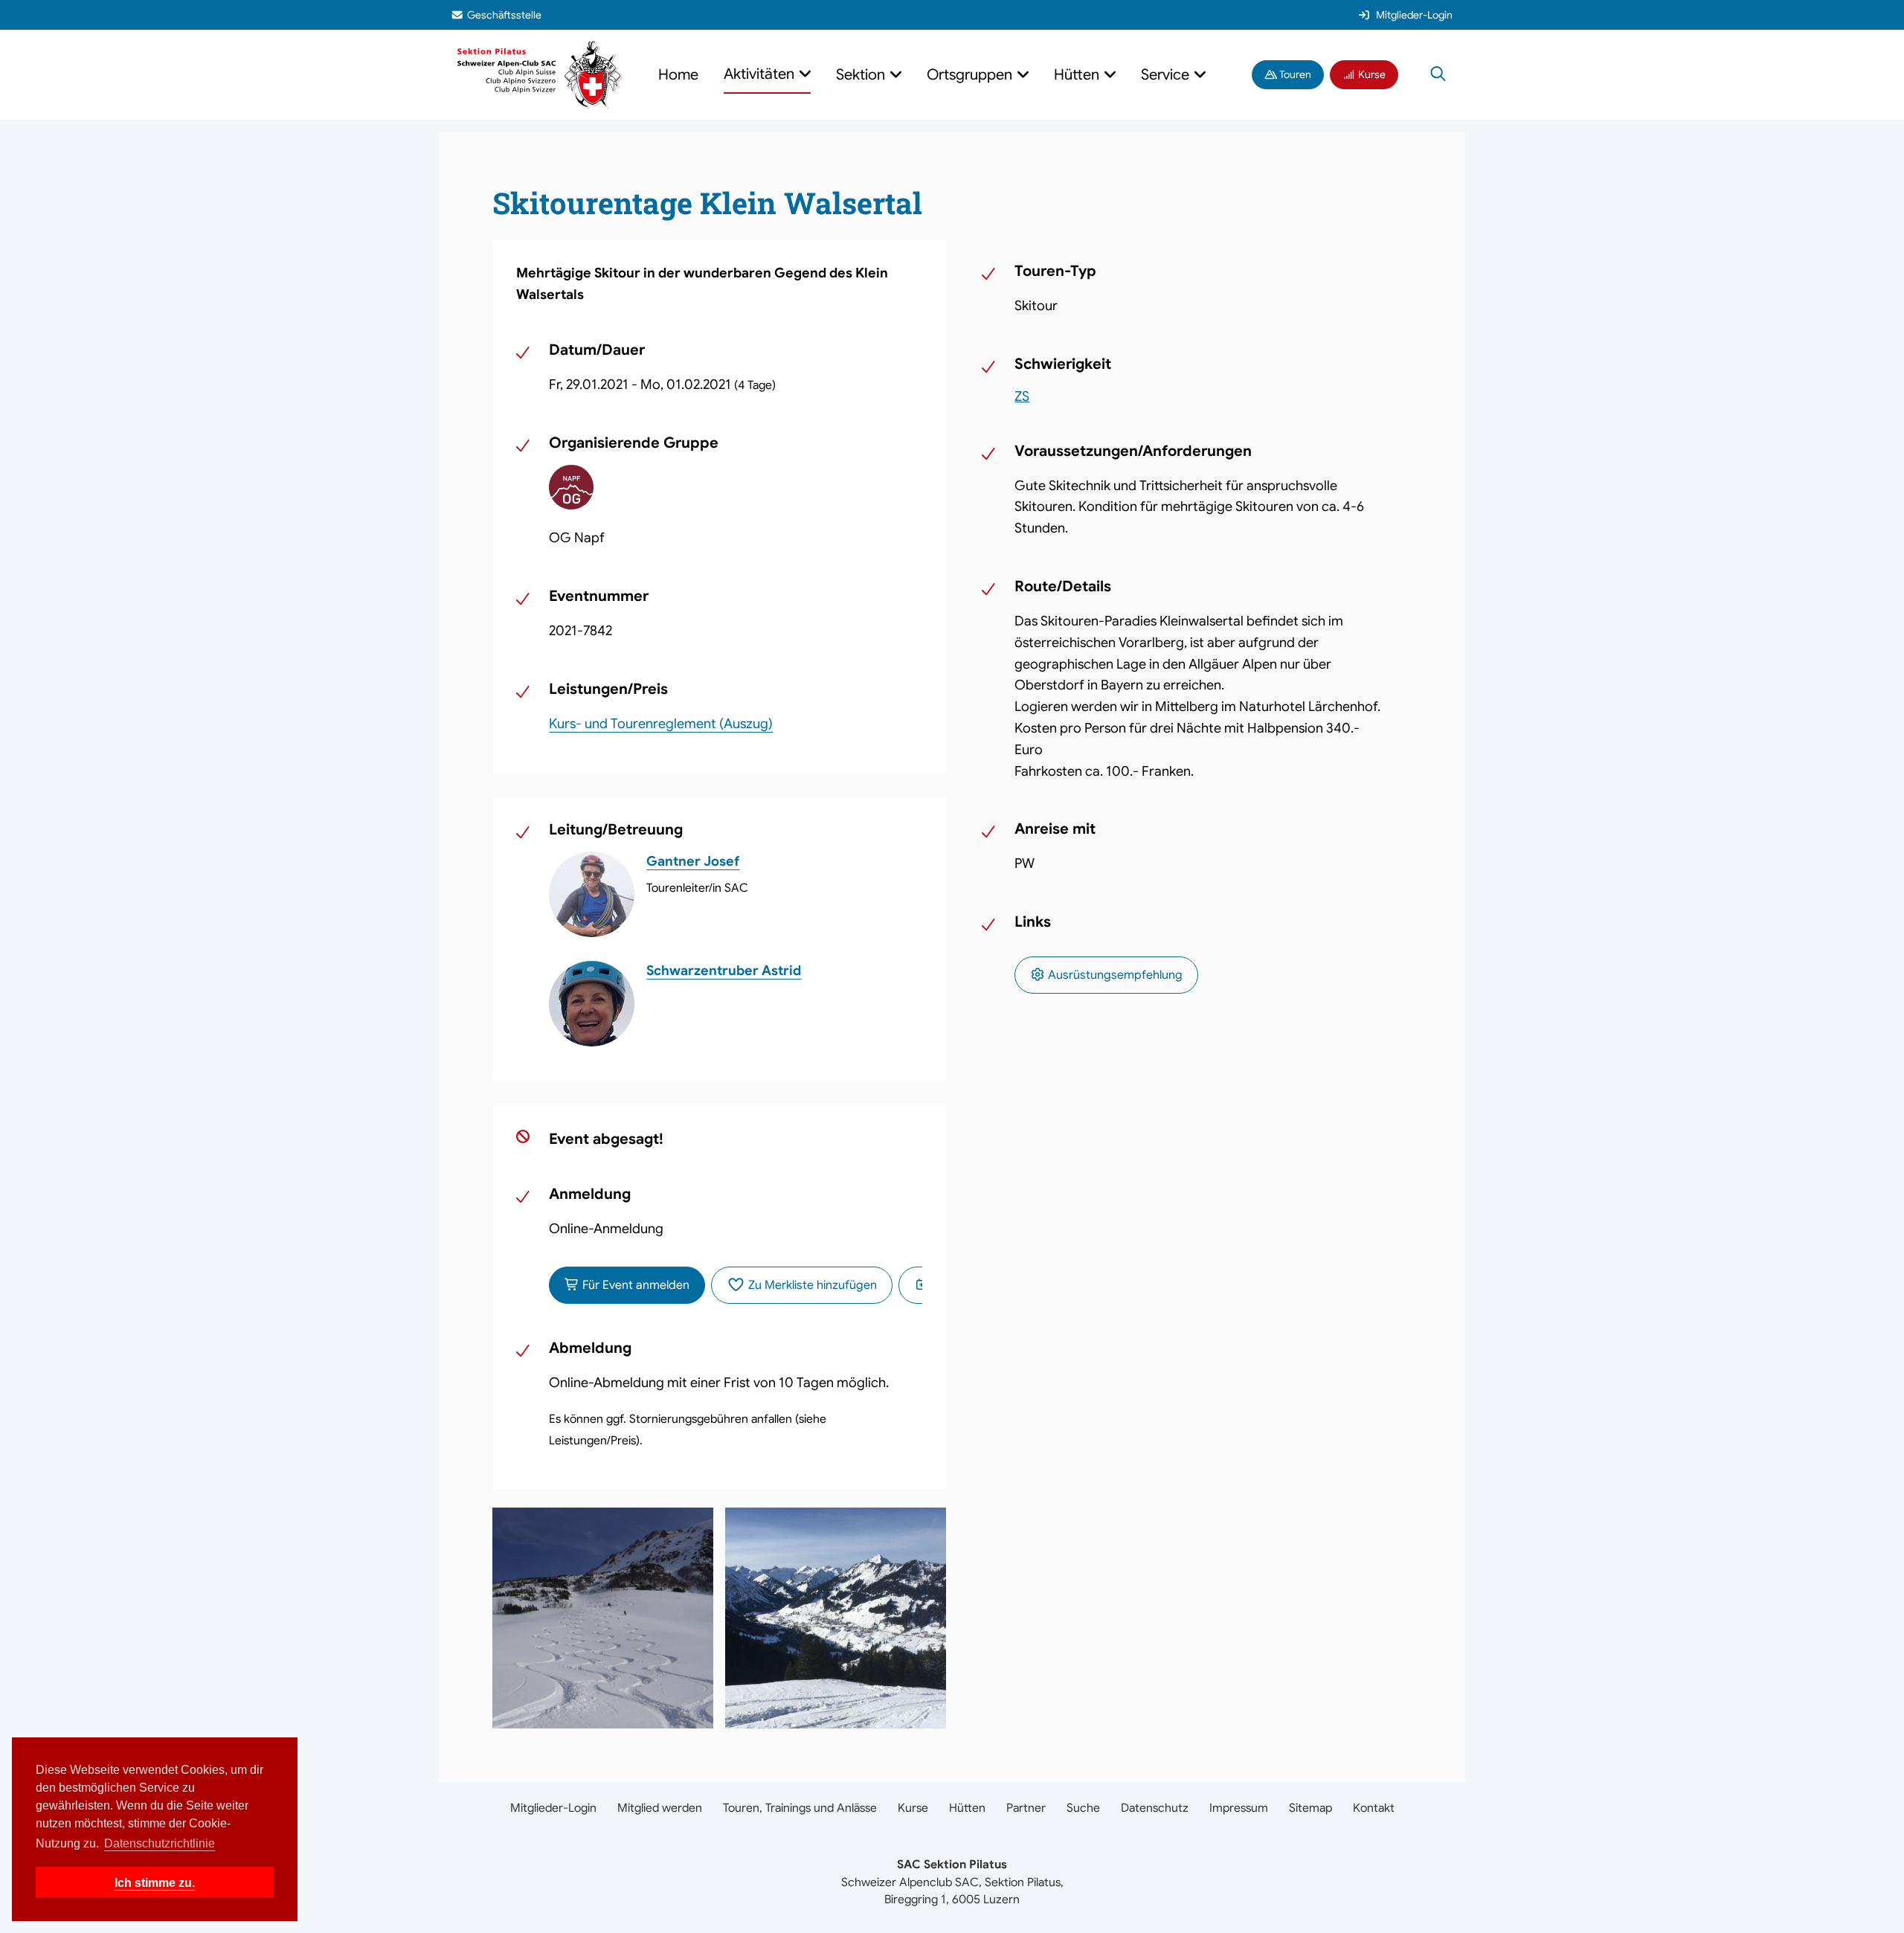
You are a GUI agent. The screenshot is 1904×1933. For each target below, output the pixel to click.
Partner (1026, 1808)
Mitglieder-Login (1414, 15)
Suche (1083, 1808)
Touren (1294, 74)
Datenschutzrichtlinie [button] (160, 1843)
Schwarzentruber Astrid (724, 971)
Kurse (1371, 74)
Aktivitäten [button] (761, 74)
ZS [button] (1022, 396)
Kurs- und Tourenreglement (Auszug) (661, 724)
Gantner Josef (693, 861)
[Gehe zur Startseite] (540, 74)
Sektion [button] (862, 75)
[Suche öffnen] (1438, 75)
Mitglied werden (660, 1808)
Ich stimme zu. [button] (155, 1882)
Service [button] (1167, 75)
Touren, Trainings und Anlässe (800, 1808)
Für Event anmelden (634, 1285)
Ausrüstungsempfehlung (1114, 975)
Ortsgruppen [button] (971, 75)
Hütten (967, 1808)
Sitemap (1310, 1808)
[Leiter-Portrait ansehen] (592, 894)
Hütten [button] (1078, 75)
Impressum (1239, 1808)
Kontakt (1374, 1808)
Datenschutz (1155, 1808)
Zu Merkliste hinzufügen (811, 1285)
